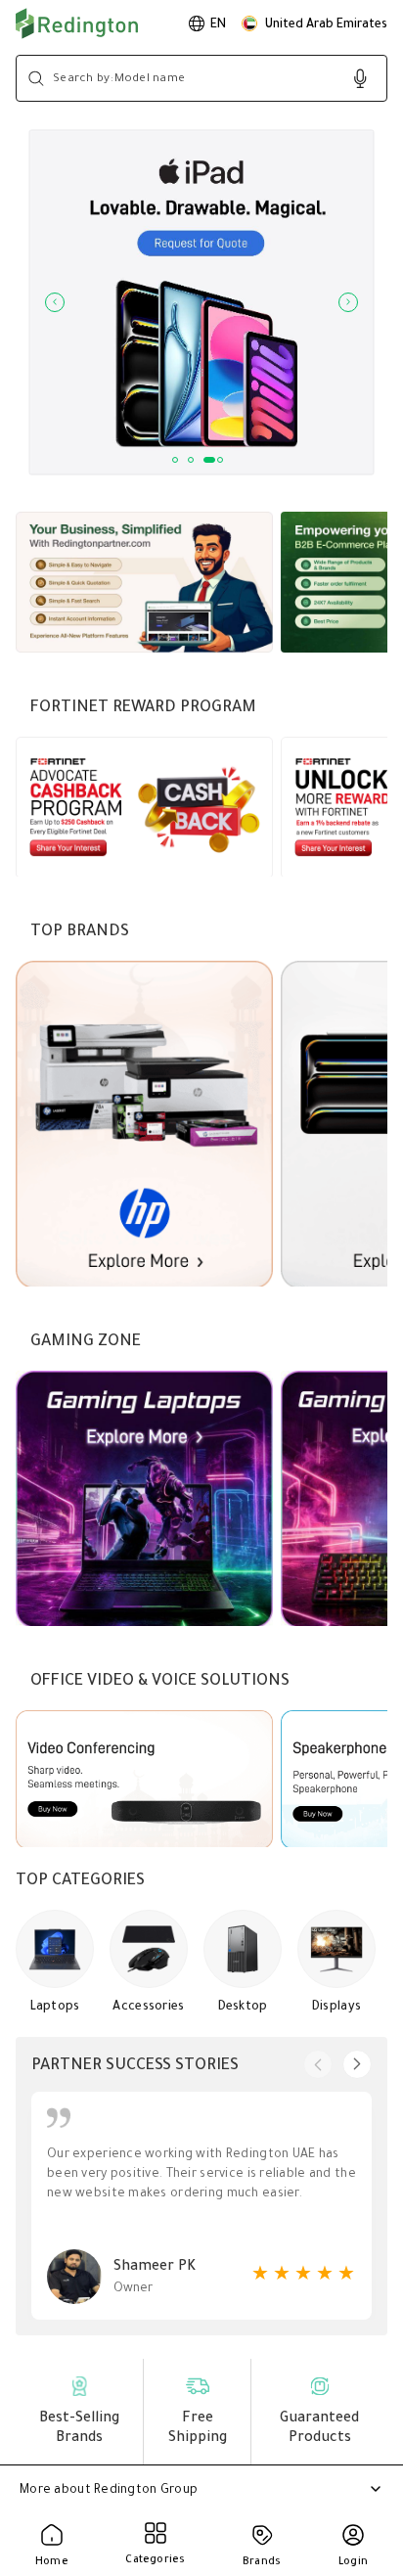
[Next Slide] (348, 302)
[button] (314, 23)
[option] (207, 23)
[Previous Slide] (55, 302)
